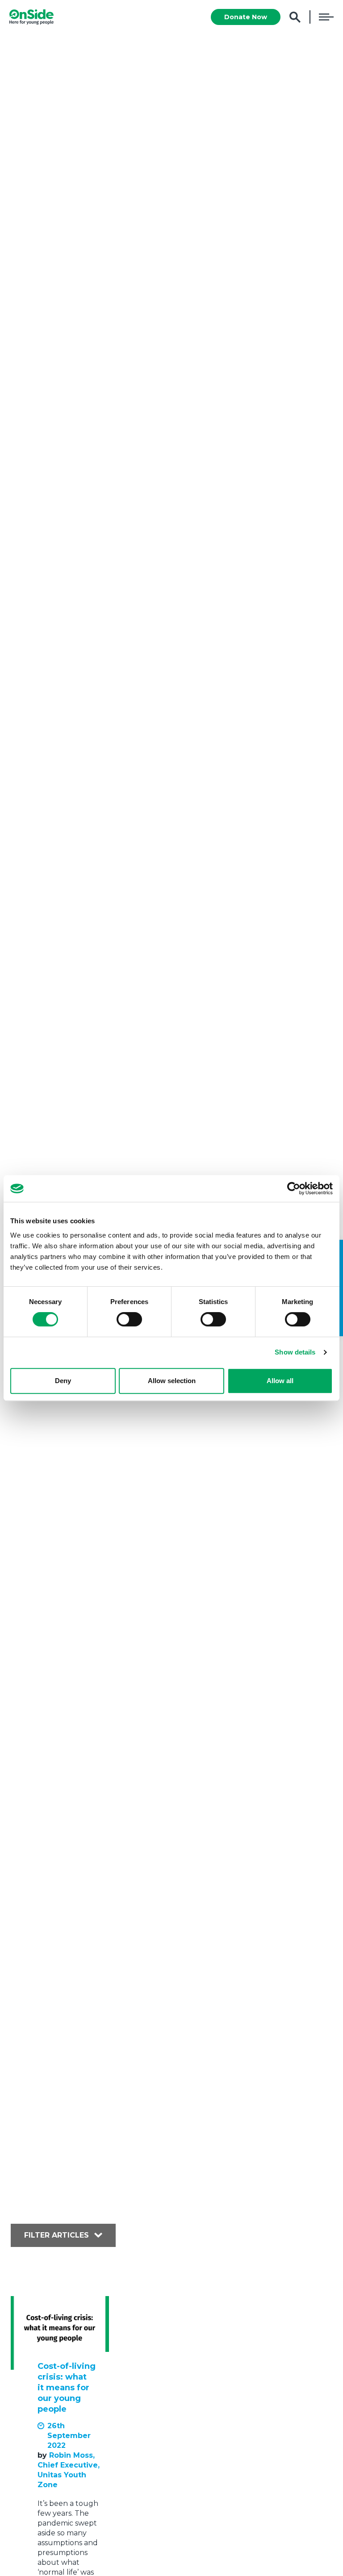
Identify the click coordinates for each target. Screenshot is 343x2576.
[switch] (129, 1319)
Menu (326, 17)
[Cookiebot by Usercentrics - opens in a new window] (294, 1188)
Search (295, 17)
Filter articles (56, 2235)
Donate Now (246, 17)
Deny (63, 1381)
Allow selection (172, 1381)
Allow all (280, 1381)
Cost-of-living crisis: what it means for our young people (67, 2388)
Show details (295, 1352)
